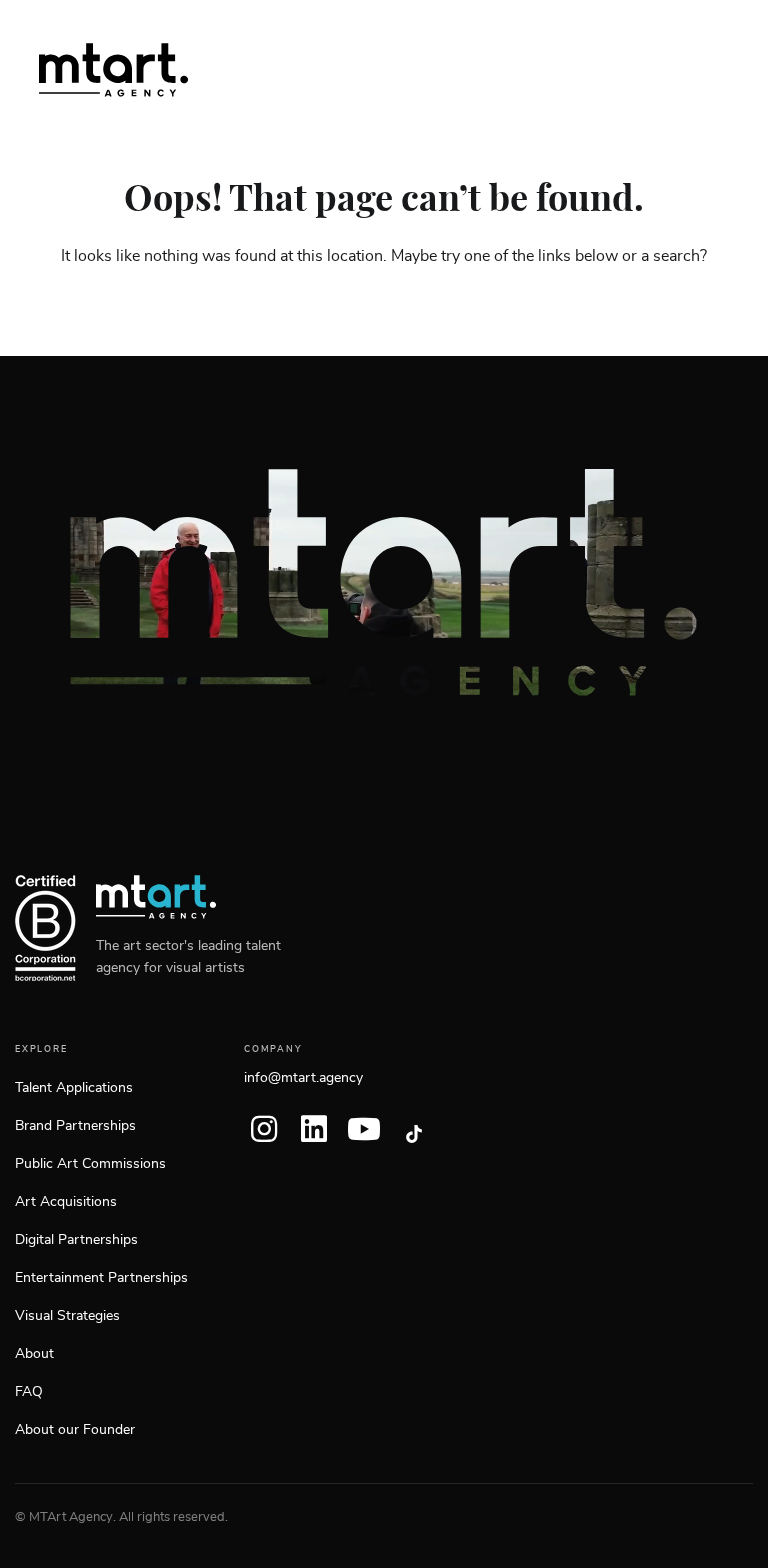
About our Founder (75, 1430)
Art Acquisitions (66, 1202)
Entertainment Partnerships (101, 1278)
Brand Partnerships (75, 1126)
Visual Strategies (67, 1316)
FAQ (29, 1392)
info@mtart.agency (303, 1078)
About (34, 1354)
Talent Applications (74, 1088)
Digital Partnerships (76, 1240)
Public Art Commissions (90, 1164)
